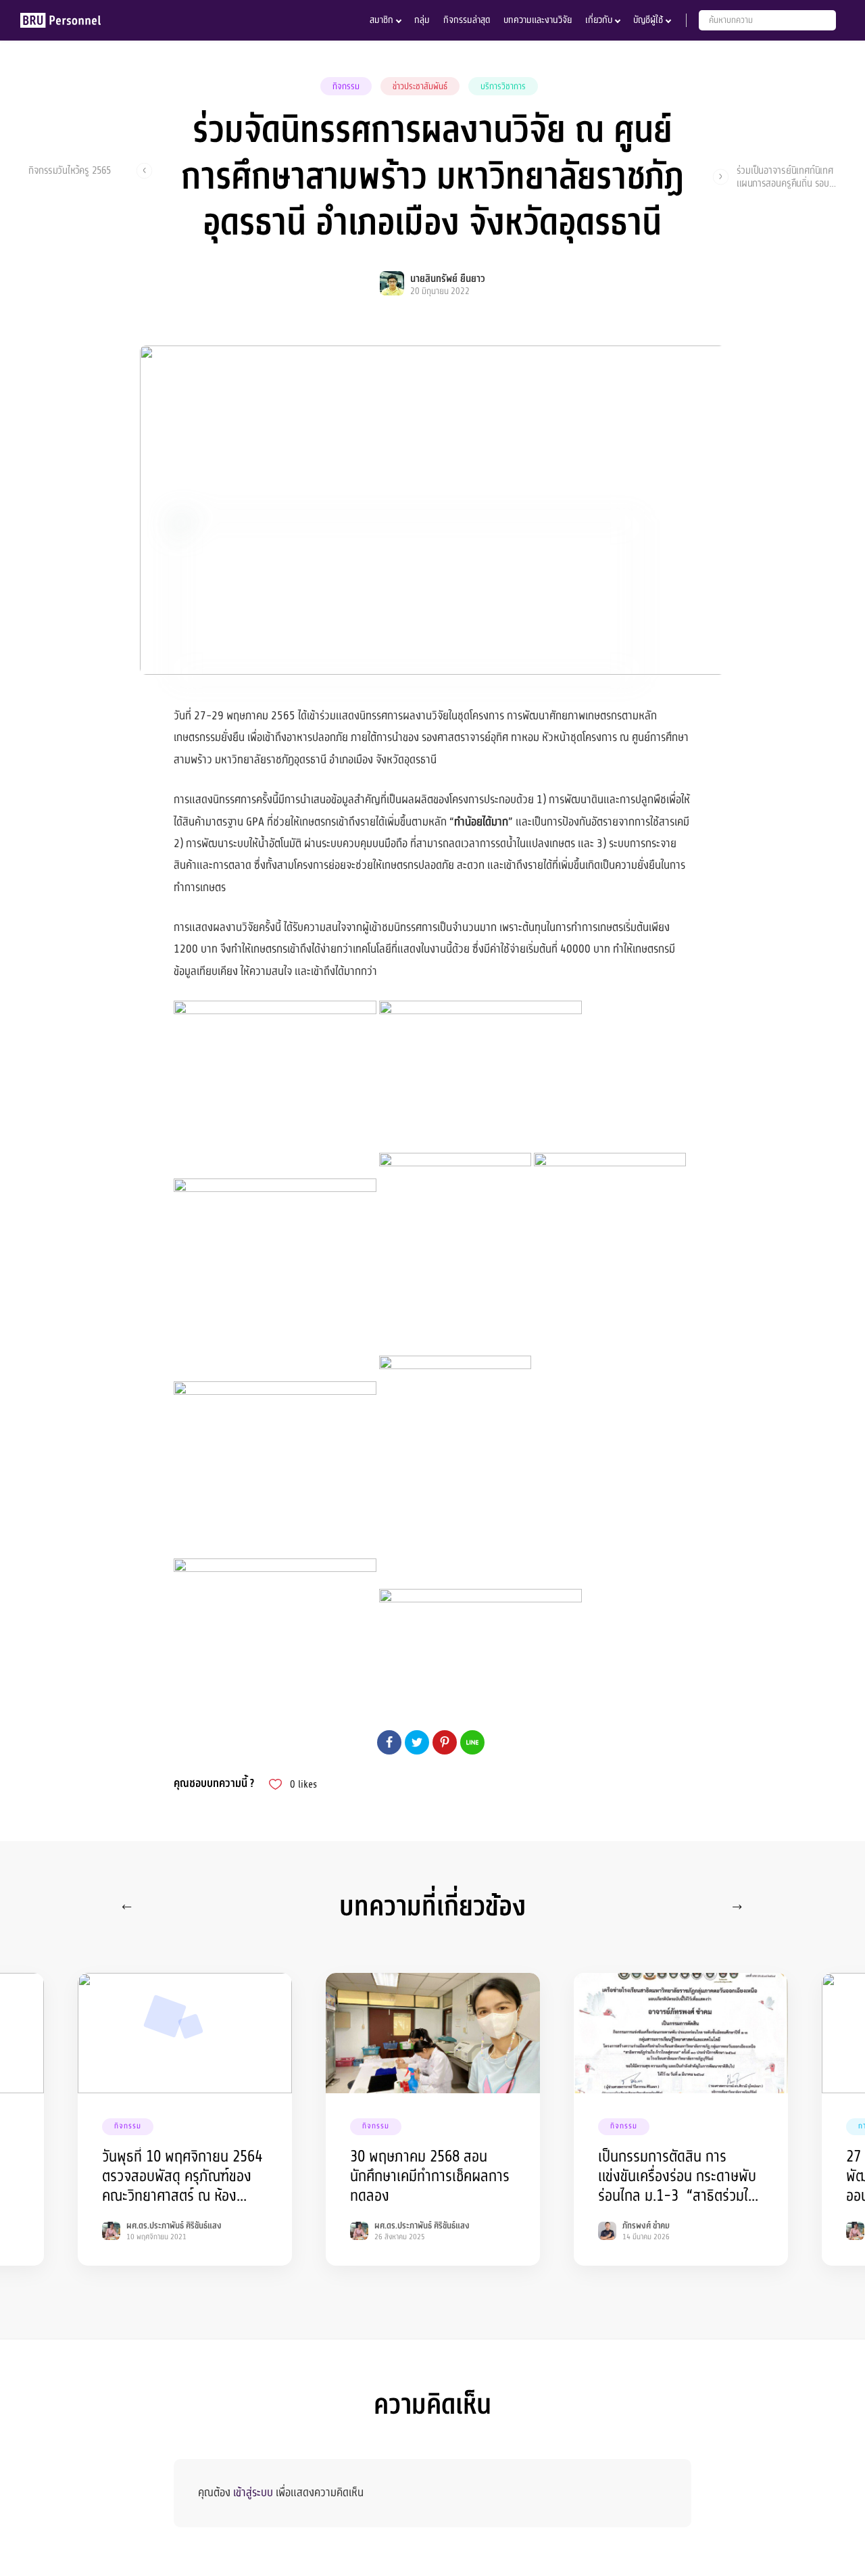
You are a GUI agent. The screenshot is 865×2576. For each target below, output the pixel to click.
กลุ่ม (422, 20)
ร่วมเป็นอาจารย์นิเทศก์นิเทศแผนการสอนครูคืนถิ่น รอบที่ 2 (786, 176)
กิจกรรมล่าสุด (467, 20)
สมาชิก (381, 20)
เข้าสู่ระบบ (253, 2492)
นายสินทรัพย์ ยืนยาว (448, 279)
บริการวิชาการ (503, 87)
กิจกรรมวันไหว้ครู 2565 (70, 171)
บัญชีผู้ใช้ (648, 20)
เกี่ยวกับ (599, 20)
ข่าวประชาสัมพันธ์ (420, 87)
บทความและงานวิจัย (538, 20)
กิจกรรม (346, 87)
